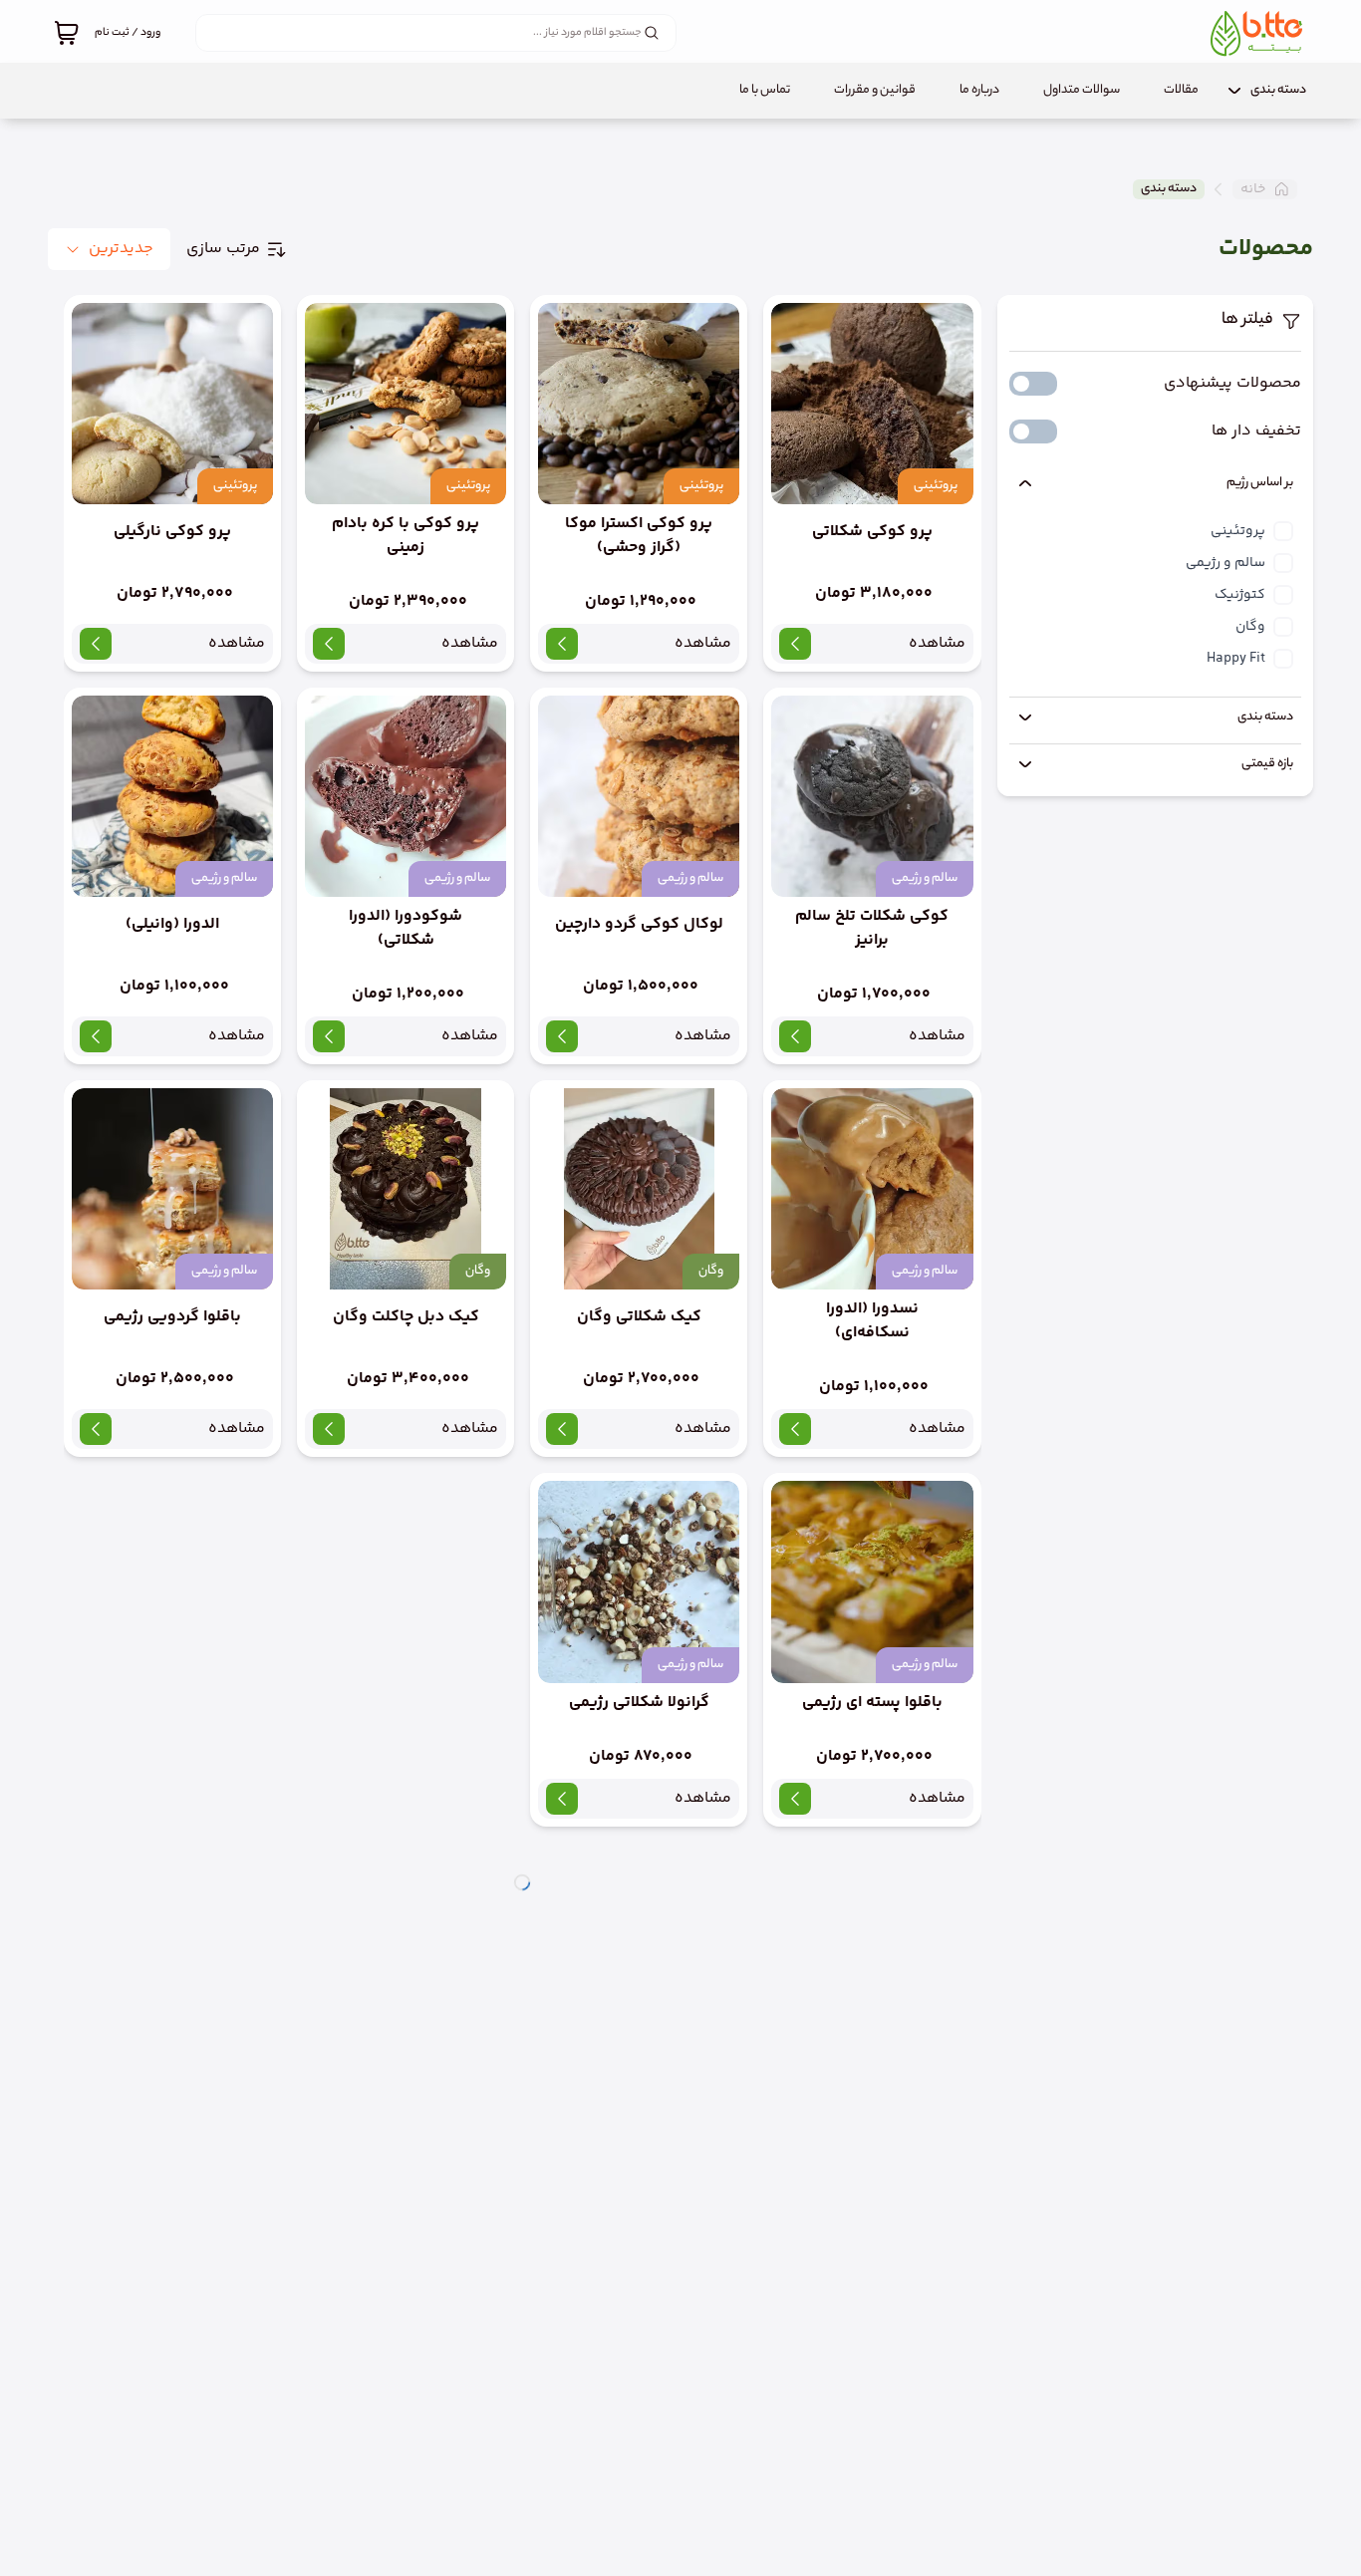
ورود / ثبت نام (128, 33)
